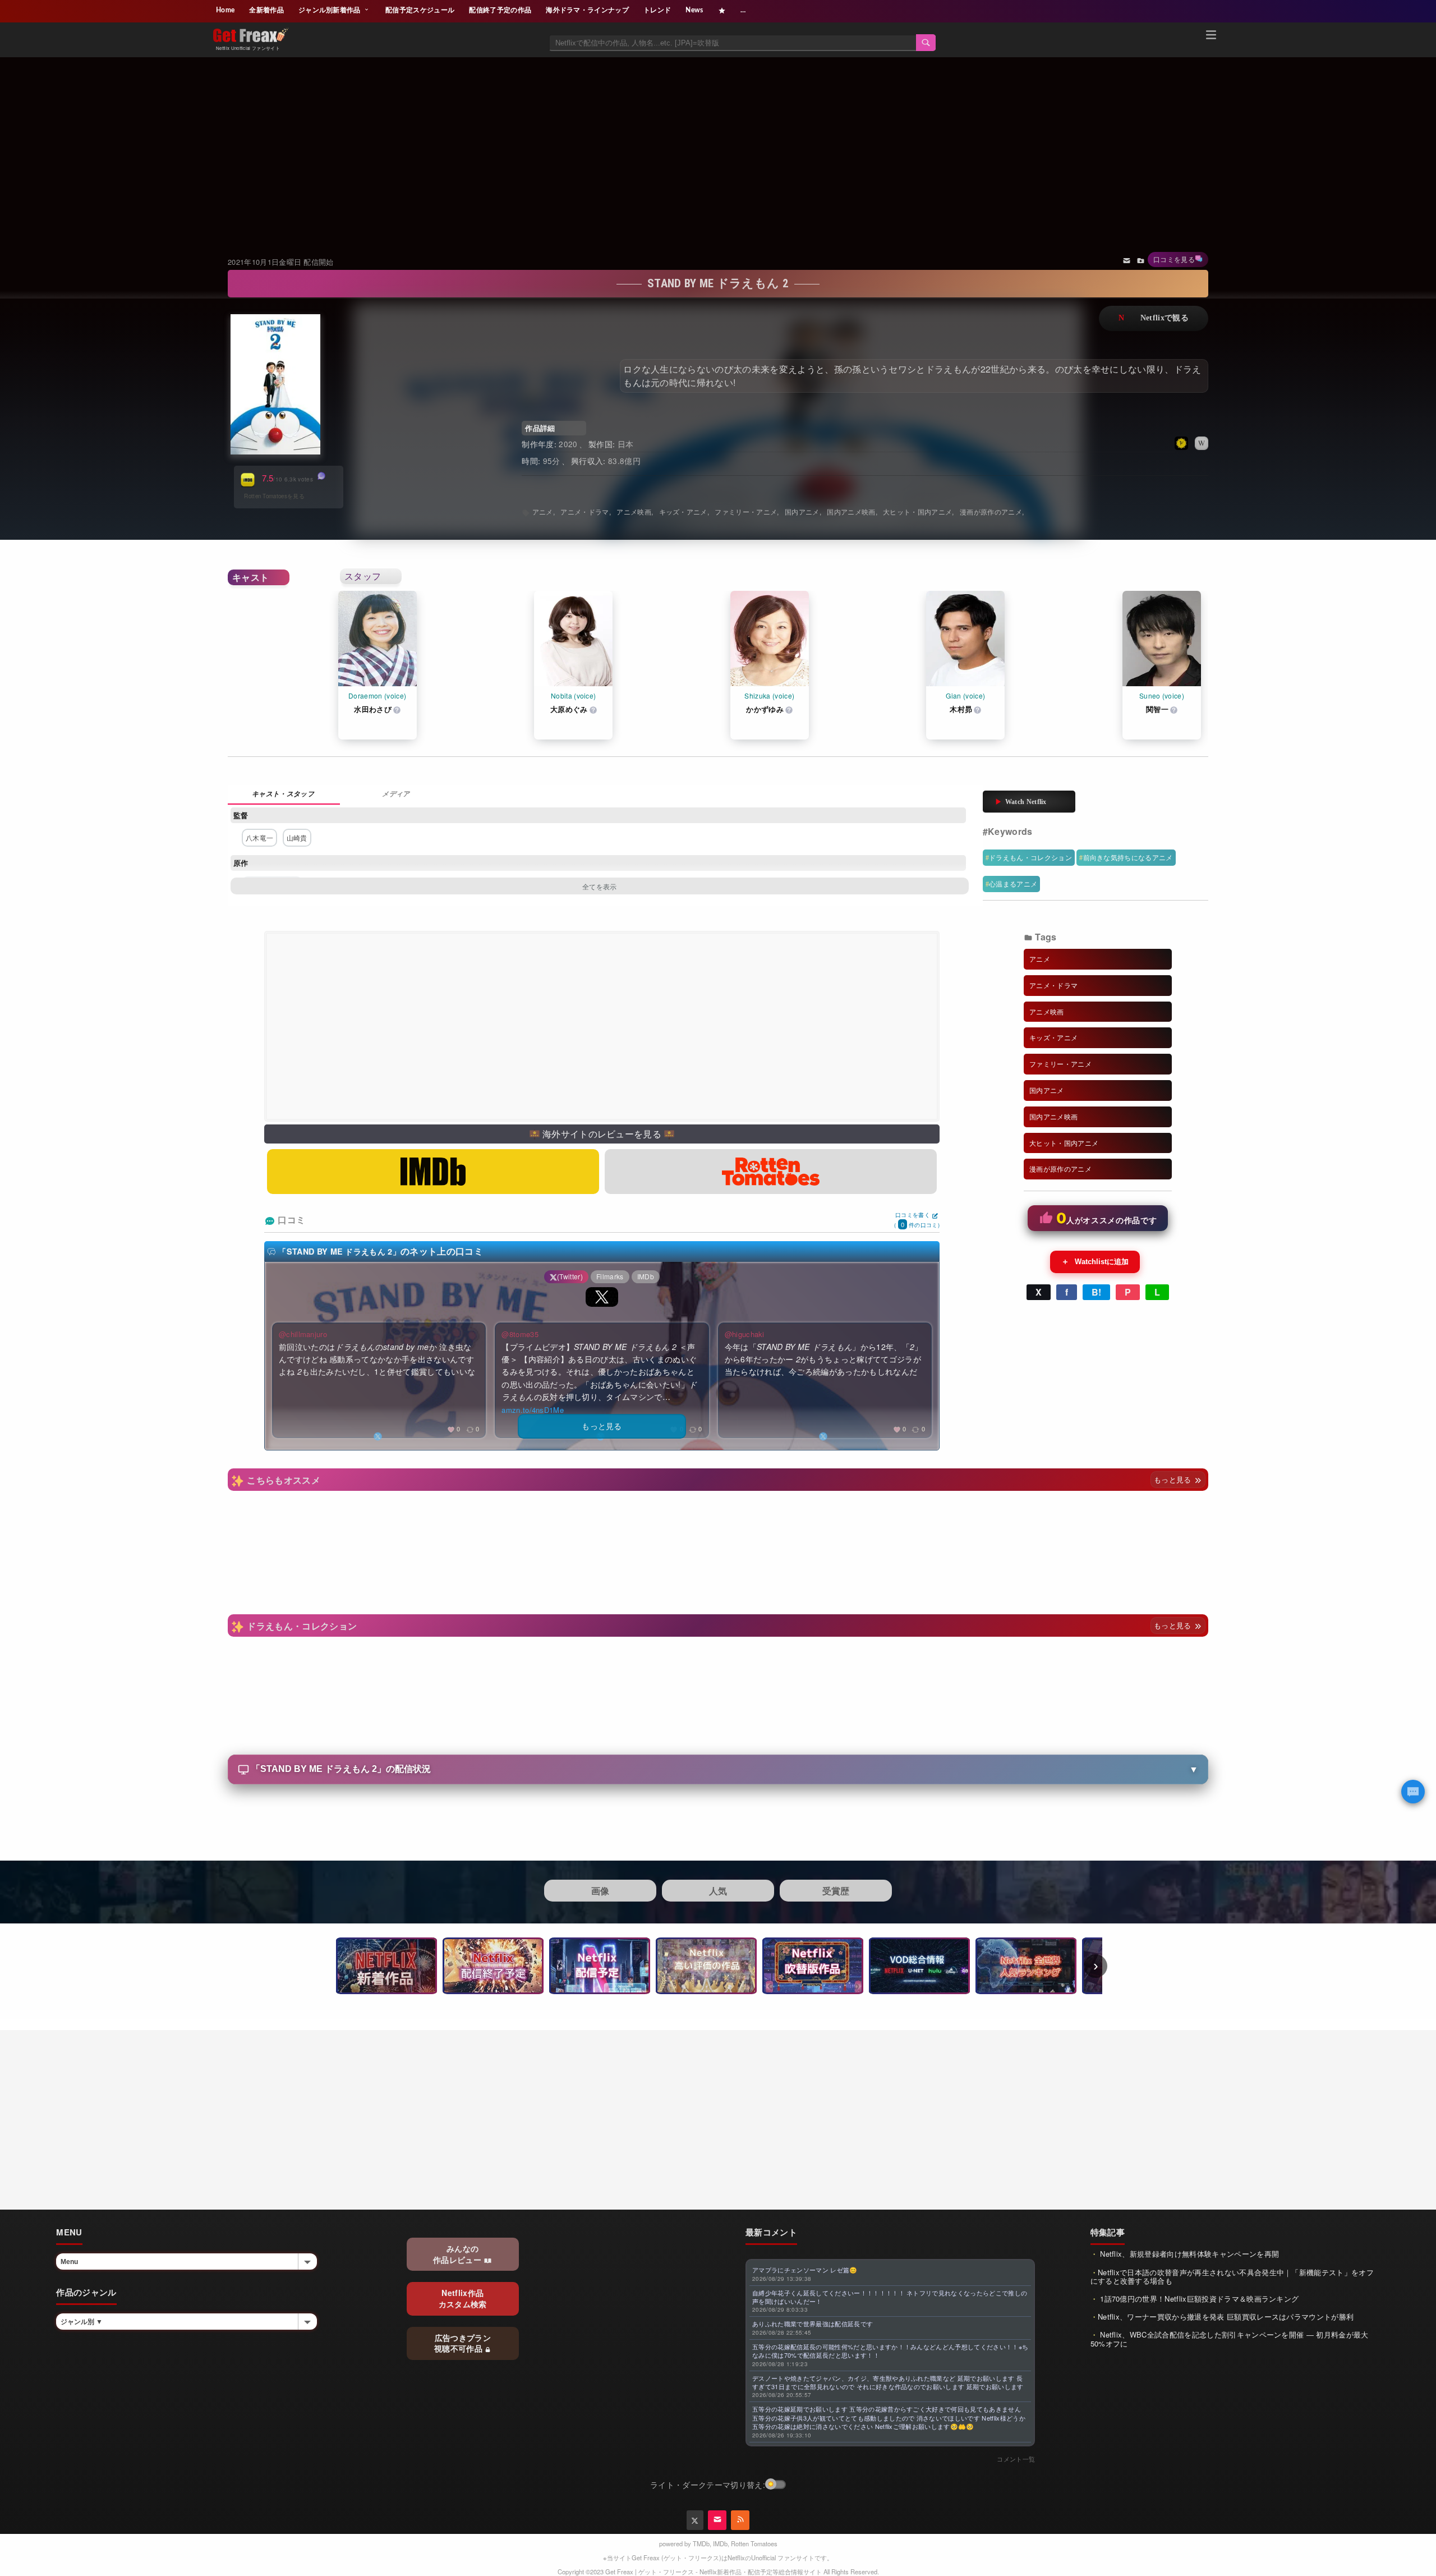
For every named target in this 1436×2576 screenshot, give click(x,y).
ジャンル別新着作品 (330, 10)
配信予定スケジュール (420, 10)
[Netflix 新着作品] (386, 1966)
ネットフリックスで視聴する (1154, 318)
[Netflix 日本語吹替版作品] (813, 1966)
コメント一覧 (1016, 2459)
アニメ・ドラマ (584, 511)
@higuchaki (745, 1334)
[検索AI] (1413, 1792)
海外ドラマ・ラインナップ (587, 10)
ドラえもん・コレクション (1030, 857)
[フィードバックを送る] (1127, 260)
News (694, 10)
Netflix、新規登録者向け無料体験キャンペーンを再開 (1188, 2254)
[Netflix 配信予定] (600, 1966)
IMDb (720, 2543)
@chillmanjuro (303, 1334)
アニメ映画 (634, 511)
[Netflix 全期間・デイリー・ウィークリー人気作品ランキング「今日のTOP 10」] (1026, 1966)
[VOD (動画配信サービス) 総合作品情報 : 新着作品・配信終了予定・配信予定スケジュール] (919, 1966)
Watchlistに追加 (1095, 1261)
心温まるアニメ (1013, 883)
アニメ (543, 511)
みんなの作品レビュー (458, 2254)
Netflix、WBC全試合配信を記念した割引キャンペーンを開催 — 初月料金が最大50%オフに (1230, 2339)
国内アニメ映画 (851, 511)
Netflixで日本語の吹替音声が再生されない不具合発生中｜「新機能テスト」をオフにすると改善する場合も (1232, 2277)
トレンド (657, 10)
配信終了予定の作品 (500, 10)
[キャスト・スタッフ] (284, 795)
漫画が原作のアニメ (991, 511)
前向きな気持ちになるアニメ (1128, 857)
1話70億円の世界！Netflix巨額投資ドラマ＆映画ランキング (1198, 2299)
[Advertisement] (718, 143)
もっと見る (1174, 1479)
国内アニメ (802, 511)
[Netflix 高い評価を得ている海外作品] (706, 1966)
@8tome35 (520, 1334)
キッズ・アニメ (683, 511)
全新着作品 (266, 10)
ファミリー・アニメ (746, 511)
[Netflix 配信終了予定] (493, 1966)
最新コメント (771, 2232)
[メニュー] (1211, 36)
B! (1097, 1292)
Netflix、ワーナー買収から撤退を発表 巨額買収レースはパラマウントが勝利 (1226, 2316)
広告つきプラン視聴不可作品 (462, 2343)
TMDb (701, 2543)
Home (225, 10)
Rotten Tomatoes (754, 2543)
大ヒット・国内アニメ (917, 511)
